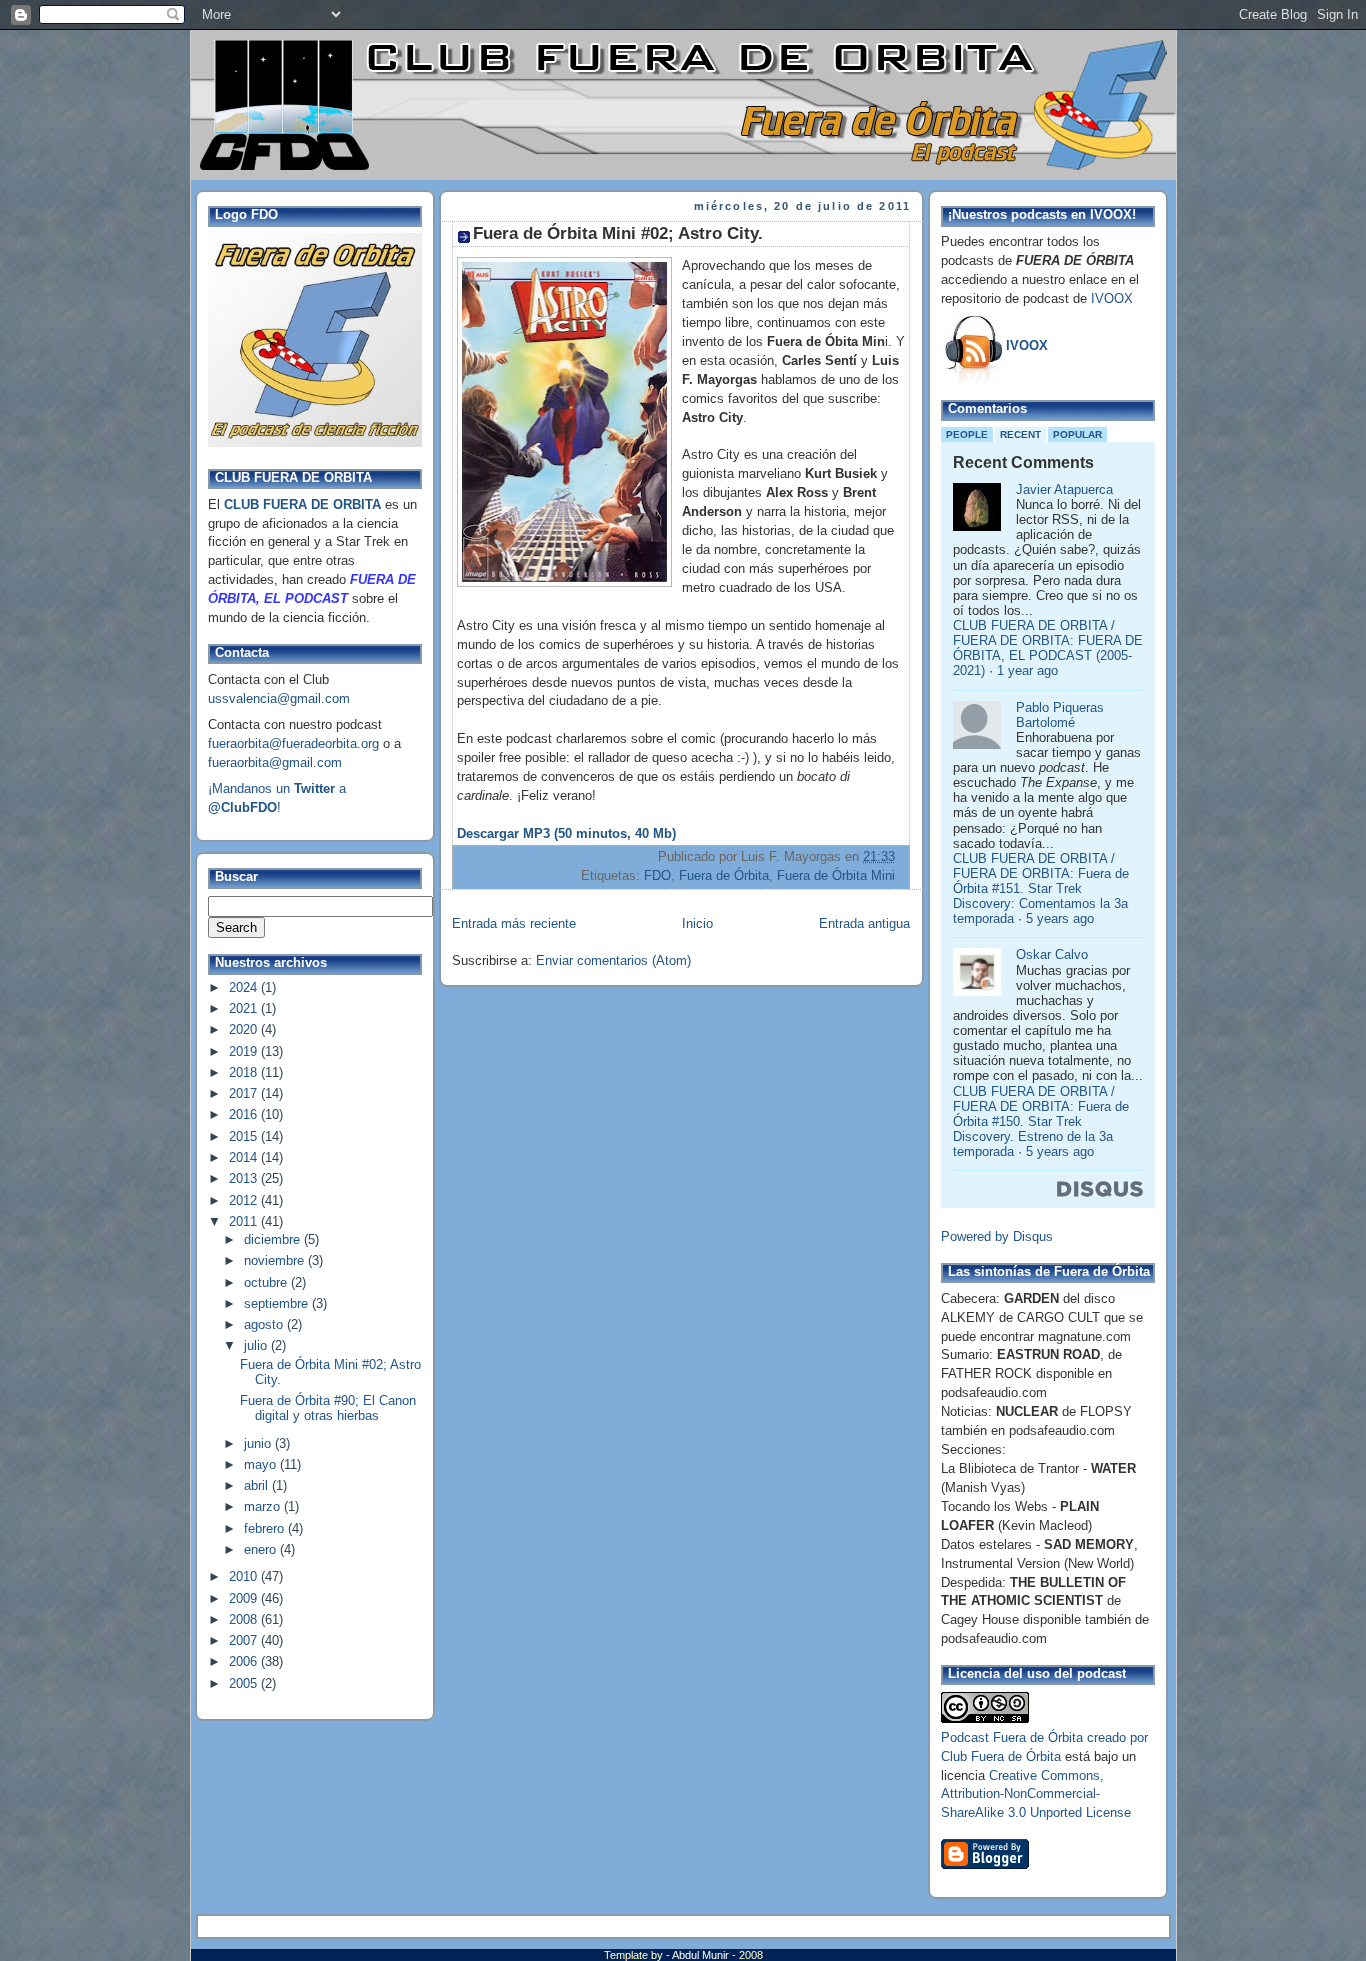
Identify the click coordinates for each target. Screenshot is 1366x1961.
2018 (245, 1073)
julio (257, 1346)
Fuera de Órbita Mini (836, 876)
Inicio (697, 924)
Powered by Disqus (997, 1237)
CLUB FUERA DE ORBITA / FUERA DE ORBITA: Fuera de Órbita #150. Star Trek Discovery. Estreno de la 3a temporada (1041, 1122)
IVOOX (1112, 299)
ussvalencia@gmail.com (279, 699)
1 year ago (1027, 671)
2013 (245, 1179)
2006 (245, 1662)
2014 (245, 1158)
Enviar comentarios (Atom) (613, 961)
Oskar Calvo (1052, 955)
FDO (657, 876)
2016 (245, 1115)
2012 (245, 1201)
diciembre (274, 1240)
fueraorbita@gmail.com (275, 763)
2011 (245, 1222)
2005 (245, 1684)
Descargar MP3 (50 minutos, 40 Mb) (566, 834)
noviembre (276, 1261)
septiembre (278, 1304)
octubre (267, 1283)
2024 (245, 988)
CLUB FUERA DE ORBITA (302, 505)
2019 (245, 1052)
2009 (245, 1599)
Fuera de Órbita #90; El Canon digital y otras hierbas (328, 1408)
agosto (265, 1325)
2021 (245, 1009)
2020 (245, 1030)
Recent (1020, 434)
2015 (245, 1137)
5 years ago (1060, 919)
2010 (245, 1577)
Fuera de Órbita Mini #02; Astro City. (618, 233)
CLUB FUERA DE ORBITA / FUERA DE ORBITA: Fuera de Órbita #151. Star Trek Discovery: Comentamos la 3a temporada (1041, 889)
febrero (266, 1529)
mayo (262, 1465)
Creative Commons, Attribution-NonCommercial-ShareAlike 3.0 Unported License (1036, 1795)
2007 (245, 1641)
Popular (1077, 434)
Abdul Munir (702, 1955)
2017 (245, 1094)
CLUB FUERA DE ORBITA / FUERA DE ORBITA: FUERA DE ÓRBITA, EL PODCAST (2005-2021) (1048, 648)
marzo (264, 1507)
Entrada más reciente (514, 924)
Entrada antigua (864, 924)
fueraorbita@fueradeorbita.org (293, 744)
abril (258, 1486)
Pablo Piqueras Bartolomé (1060, 715)
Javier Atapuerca (1064, 490)
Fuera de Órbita (724, 876)
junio (259, 1444)
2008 (245, 1620)
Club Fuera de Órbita (1001, 1757)
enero (262, 1550)
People (967, 434)
